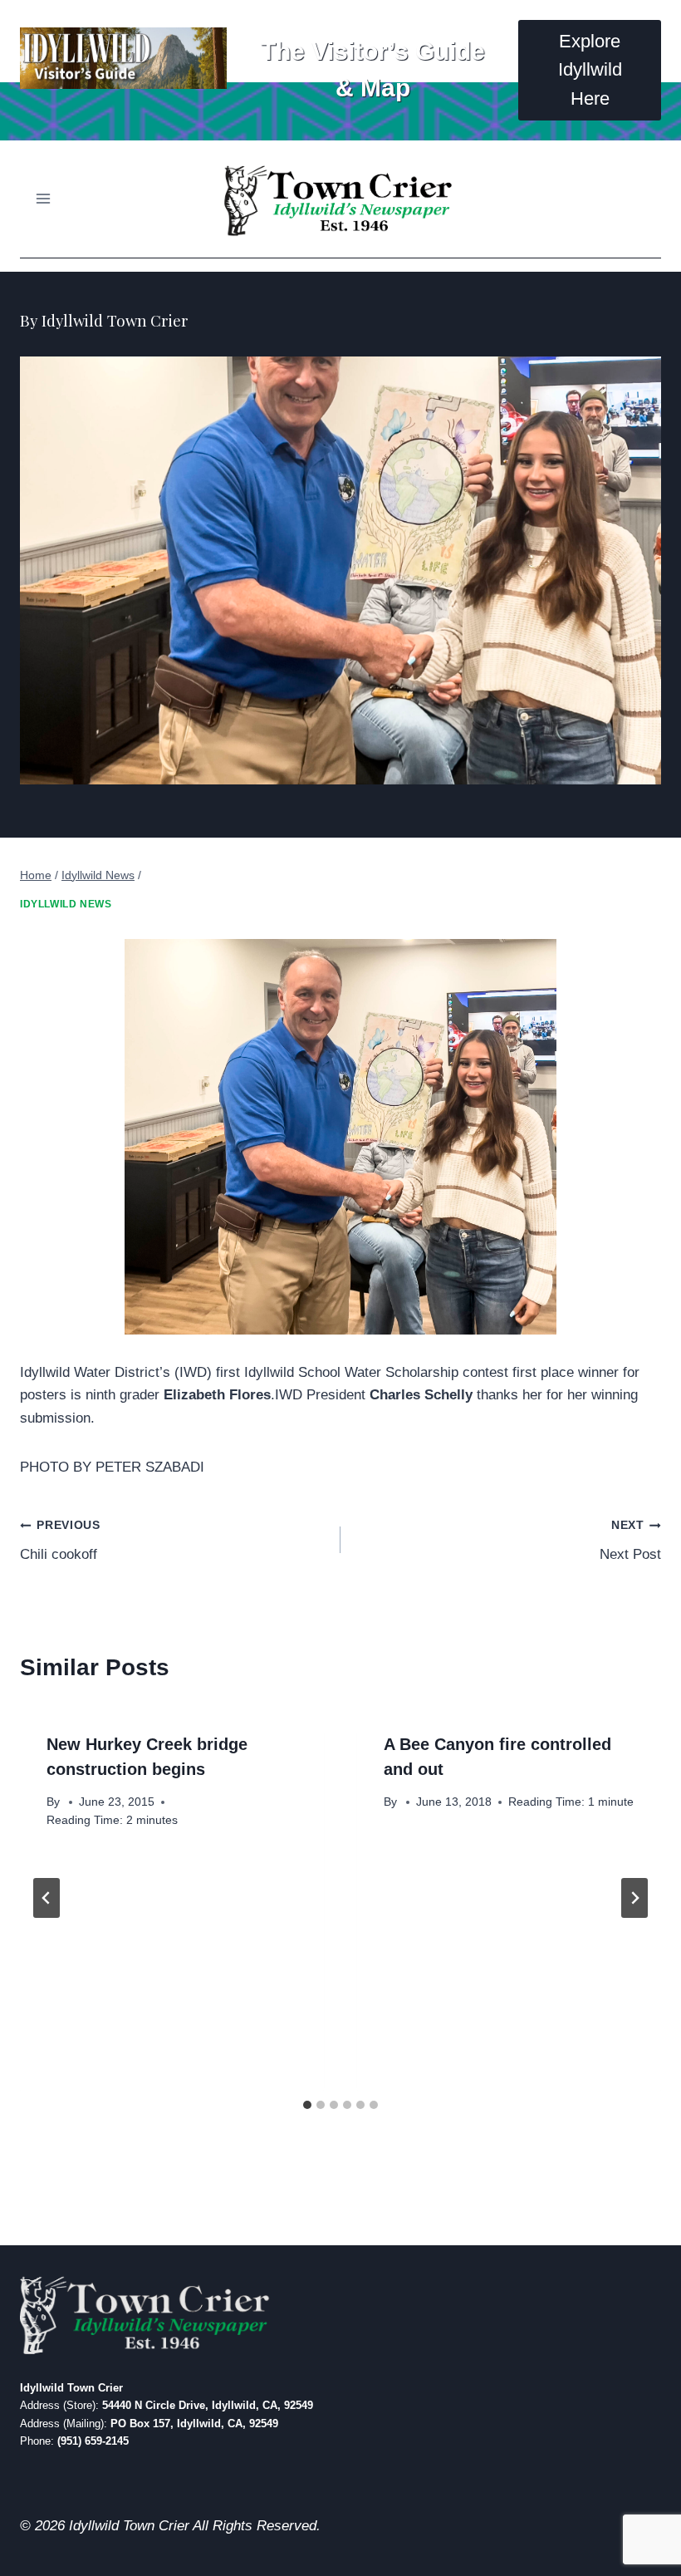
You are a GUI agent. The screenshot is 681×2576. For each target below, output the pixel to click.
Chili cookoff (60, 1541)
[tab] (307, 2105)
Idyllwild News (66, 904)
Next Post (630, 1541)
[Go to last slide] (47, 1898)
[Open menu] (44, 199)
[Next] (634, 1898)
